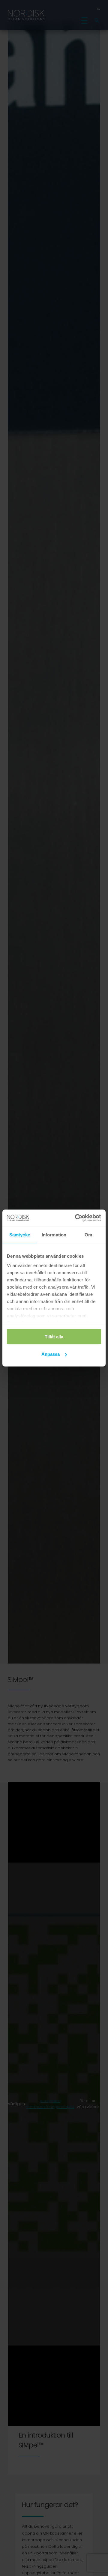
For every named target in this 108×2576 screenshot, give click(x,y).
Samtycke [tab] (20, 1234)
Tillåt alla (54, 1336)
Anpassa (51, 1354)
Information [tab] (54, 1234)
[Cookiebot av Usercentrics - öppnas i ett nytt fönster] (76, 1218)
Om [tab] (88, 1234)
